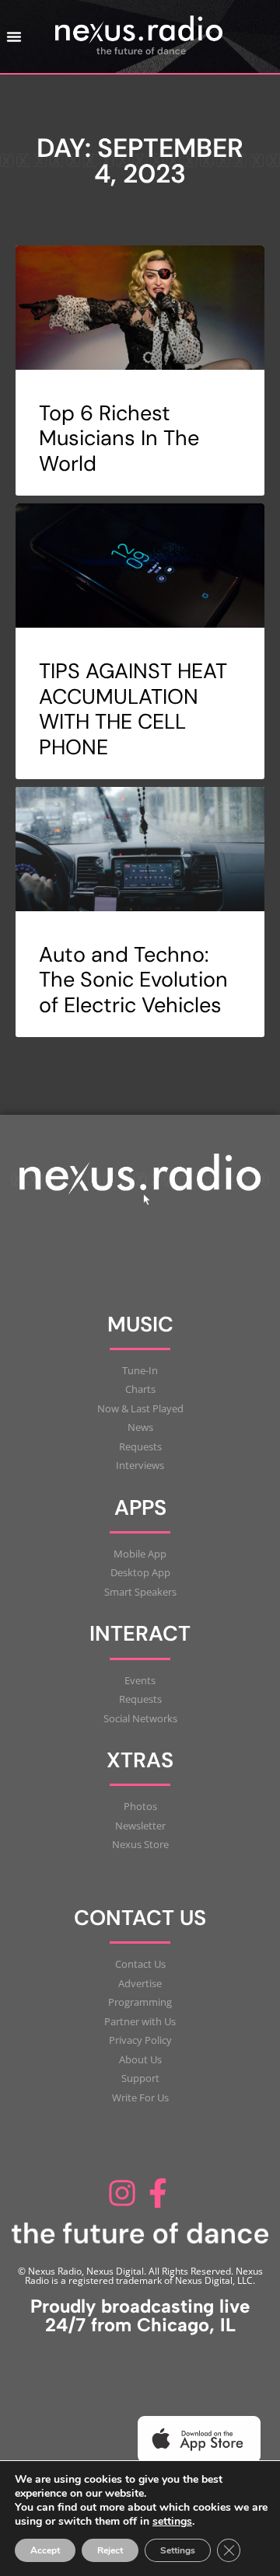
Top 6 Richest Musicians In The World (119, 438)
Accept (45, 2550)
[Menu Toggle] (14, 37)
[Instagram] (122, 2193)
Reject (110, 2550)
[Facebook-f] (158, 2193)
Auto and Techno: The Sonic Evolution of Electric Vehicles (133, 980)
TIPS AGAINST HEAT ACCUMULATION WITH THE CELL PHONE (133, 708)
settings (172, 2522)
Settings (178, 2550)
